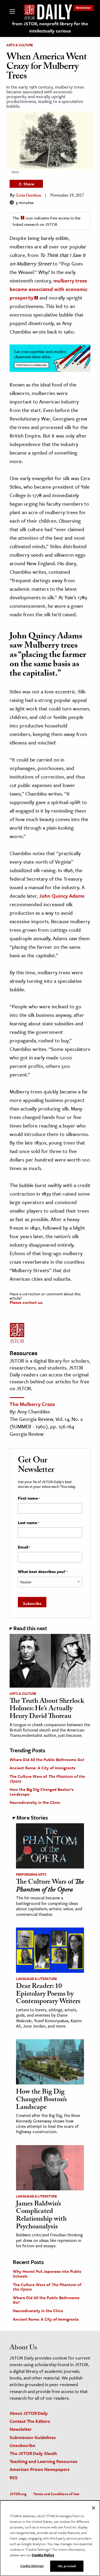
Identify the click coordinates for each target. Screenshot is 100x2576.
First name (29, 1498)
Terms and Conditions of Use (56, 2494)
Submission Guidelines (33, 2437)
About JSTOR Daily (29, 2413)
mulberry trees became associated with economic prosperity (49, 289)
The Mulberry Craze (32, 1404)
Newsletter (83, 8)
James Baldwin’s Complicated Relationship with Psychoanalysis (41, 2216)
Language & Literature (37, 1979)
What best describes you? (43, 1572)
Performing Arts (31, 1874)
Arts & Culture (20, 45)
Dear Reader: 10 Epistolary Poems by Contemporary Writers (48, 1994)
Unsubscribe (22, 2445)
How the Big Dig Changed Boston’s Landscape (42, 1792)
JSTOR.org (18, 2494)
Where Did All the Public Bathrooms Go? (47, 1759)
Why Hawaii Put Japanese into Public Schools (47, 2274)
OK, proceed (67, 2566)
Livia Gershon (29, 196)
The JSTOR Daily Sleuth (33, 2453)
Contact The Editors (30, 2421)
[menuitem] (83, 8)
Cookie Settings (32, 2566)
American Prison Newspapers (40, 2469)
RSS (14, 2477)
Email (24, 1547)
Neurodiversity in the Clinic (35, 1802)
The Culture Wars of (47, 1779)
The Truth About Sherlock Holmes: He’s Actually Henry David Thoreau (47, 1709)
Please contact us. (26, 1302)
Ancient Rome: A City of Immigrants (43, 1768)
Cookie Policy (43, 2555)
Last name (29, 1523)
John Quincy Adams (62, 896)
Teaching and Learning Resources (43, 2461)
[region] (50, 2538)
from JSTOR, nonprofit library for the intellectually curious (50, 27)
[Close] (94, 2508)
